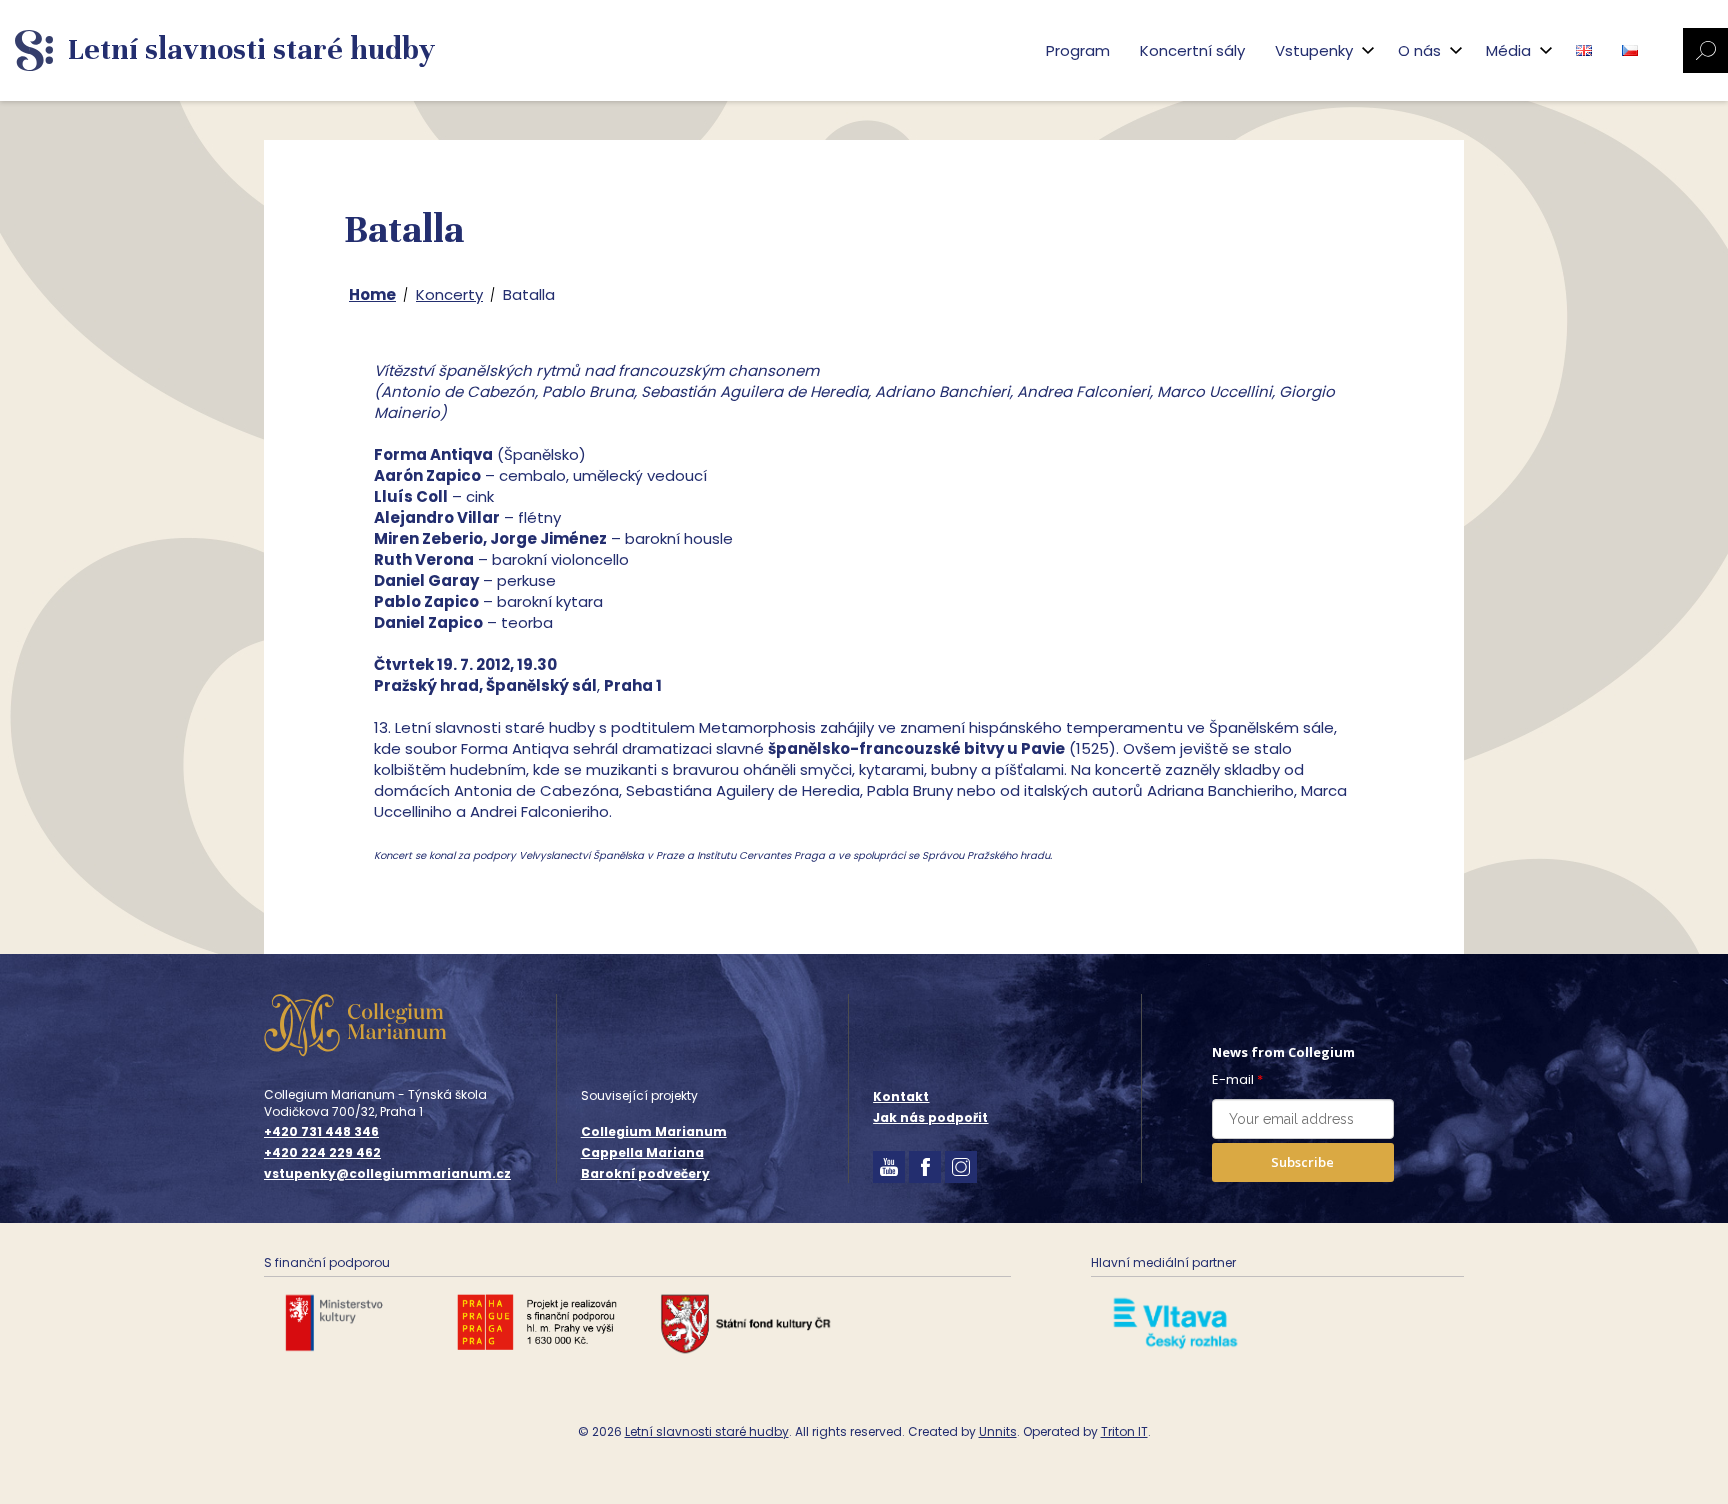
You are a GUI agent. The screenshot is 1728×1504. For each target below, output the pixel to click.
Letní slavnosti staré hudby (707, 1431)
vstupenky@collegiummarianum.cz (387, 1174)
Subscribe (1302, 1162)
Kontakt (901, 1096)
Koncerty (449, 294)
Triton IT (1124, 1431)
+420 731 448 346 (321, 1132)
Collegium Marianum (654, 1131)
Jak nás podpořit (930, 1117)
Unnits (998, 1431)
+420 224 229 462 (322, 1153)
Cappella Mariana (642, 1152)
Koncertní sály (1192, 50)
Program (1078, 50)
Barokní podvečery (645, 1173)
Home (372, 294)
